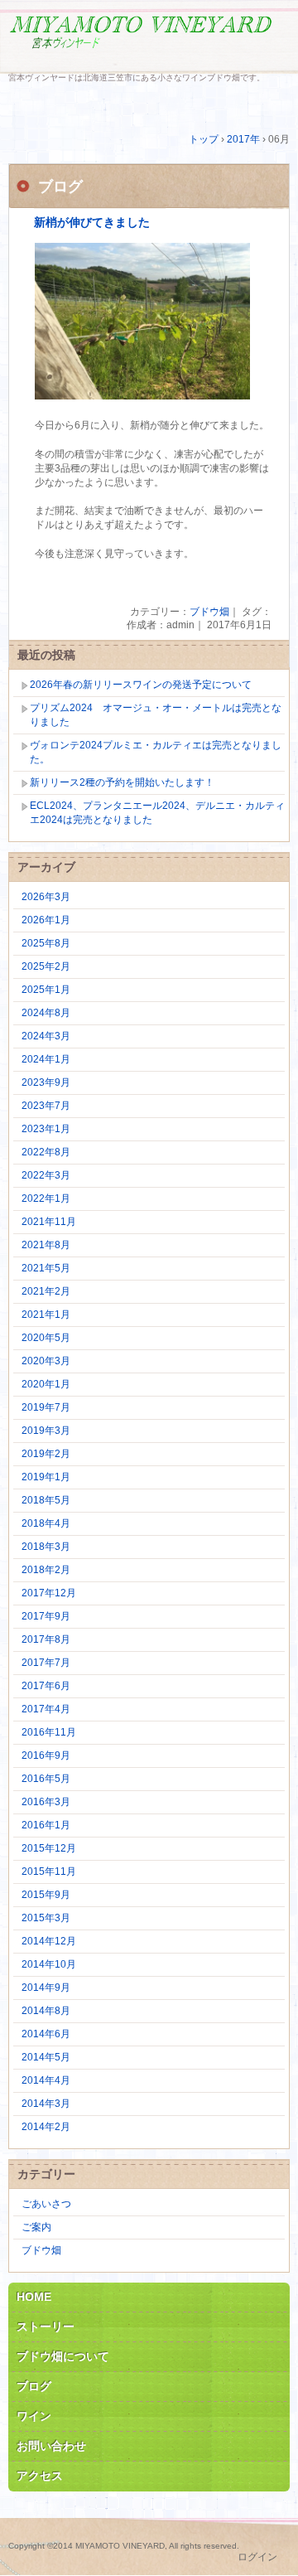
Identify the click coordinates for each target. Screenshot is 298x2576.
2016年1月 (46, 1825)
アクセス (40, 2476)
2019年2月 (46, 1454)
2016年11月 (49, 1732)
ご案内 (36, 2227)
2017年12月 (49, 1593)
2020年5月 (46, 1338)
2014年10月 (49, 1964)
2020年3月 (46, 1361)
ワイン (34, 2416)
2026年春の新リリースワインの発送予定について (141, 685)
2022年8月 (46, 1152)
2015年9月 (46, 1895)
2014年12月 (49, 1941)
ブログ (34, 2386)
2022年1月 (46, 1198)
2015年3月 (46, 1918)
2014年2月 (46, 2127)
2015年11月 (49, 1871)
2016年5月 (46, 1779)
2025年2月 (46, 966)
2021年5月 (46, 1268)
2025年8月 (46, 943)
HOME (34, 2297)
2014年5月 (46, 2057)
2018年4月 (46, 1523)
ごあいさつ (46, 2204)
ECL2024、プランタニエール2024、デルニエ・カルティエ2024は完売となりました (157, 813)
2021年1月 (46, 1315)
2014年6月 (46, 2034)
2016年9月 (46, 1755)
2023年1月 (46, 1129)
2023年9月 (46, 1082)
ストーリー (46, 2327)
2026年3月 (46, 897)
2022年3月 (46, 1175)
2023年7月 (46, 1106)
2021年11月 (49, 1222)
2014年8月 (46, 2011)
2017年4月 (46, 1709)
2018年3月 (46, 1547)
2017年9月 (46, 1616)
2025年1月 (46, 990)
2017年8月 (46, 1639)
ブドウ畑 (209, 612)
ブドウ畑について (63, 2356)
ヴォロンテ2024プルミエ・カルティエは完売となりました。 (156, 752)
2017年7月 (46, 1663)
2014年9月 (46, 1988)
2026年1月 (46, 920)
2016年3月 (46, 1802)
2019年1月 (46, 1477)
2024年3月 (46, 1036)
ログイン (257, 2557)
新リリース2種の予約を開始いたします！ (122, 782)
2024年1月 (46, 1059)
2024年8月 (46, 1013)
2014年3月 (46, 2104)
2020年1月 (46, 1384)
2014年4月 (46, 2080)
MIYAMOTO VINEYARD (149, 39)
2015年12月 (49, 1848)
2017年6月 (46, 1686)
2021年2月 (46, 1291)
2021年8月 (46, 1245)
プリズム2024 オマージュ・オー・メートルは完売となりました (156, 715)
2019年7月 (46, 1407)
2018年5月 (46, 1500)
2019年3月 (46, 1431)
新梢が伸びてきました (92, 223)
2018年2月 (46, 1570)
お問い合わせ (51, 2446)
